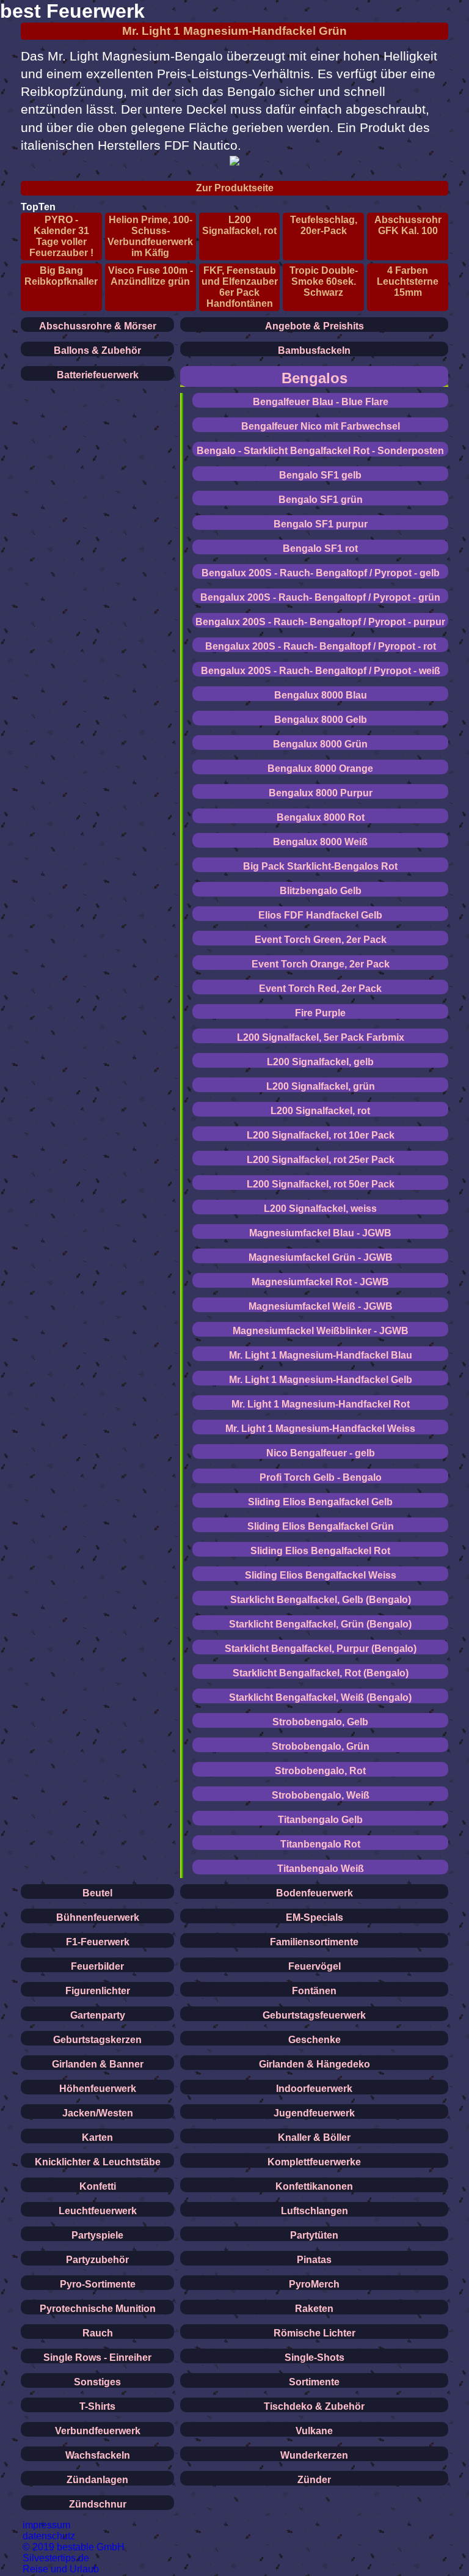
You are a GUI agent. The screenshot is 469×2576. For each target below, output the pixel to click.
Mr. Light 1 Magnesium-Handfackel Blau (321, 1355)
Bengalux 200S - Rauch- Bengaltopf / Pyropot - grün (320, 597)
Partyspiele (97, 2235)
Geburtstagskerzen (97, 2040)
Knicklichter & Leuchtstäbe (98, 2162)
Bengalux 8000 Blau (321, 695)
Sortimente (314, 2382)
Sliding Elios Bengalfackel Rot (320, 1551)
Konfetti (98, 2186)
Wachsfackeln (98, 2455)
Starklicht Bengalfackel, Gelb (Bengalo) (321, 1600)
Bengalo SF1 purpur (321, 524)
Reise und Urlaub (61, 2569)
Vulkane (314, 2431)
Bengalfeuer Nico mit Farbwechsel (321, 426)
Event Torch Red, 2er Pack (320, 989)
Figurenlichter (98, 1991)
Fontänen (314, 1991)
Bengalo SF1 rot (320, 549)
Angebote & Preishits (314, 326)
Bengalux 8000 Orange (320, 769)
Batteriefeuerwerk (98, 375)
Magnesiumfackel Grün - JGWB (321, 1257)
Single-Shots (314, 2358)
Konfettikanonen (314, 2186)
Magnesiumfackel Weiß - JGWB (321, 1306)
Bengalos (314, 378)
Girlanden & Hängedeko (314, 2064)
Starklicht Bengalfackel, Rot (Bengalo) (321, 1673)
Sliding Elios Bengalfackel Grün (321, 1526)
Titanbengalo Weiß (321, 1869)
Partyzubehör (97, 2260)
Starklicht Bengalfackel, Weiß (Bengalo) (320, 1697)
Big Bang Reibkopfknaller (61, 276)
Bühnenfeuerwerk (98, 1917)
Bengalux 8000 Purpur (321, 793)
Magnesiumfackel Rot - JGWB (320, 1282)
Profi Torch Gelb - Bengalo (321, 1477)
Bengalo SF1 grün (321, 500)
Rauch (98, 2333)
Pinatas (314, 2260)
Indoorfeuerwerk (314, 2089)
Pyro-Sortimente (98, 2284)
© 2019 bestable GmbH (74, 2547)
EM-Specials (314, 1917)
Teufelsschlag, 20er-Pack (324, 225)
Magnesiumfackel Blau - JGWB (320, 1233)
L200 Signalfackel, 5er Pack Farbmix (321, 1037)
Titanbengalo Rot (320, 1844)
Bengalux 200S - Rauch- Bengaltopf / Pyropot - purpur (320, 622)
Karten (97, 2137)
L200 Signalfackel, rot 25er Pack (321, 1160)
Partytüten (314, 2235)
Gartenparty (98, 2015)
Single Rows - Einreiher (97, 2358)
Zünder (314, 2480)
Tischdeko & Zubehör (314, 2406)
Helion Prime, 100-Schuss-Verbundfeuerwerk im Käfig (150, 236)
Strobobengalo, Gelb (320, 1722)
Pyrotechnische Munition (98, 2309)
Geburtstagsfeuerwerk (314, 2015)
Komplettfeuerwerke (314, 2162)
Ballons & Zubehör (97, 350)
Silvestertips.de (56, 2558)
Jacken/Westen (98, 2113)
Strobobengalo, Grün (321, 1746)
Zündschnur (98, 2504)
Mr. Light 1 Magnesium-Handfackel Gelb (321, 1380)
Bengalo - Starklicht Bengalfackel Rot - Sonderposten (320, 451)
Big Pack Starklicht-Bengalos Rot (320, 866)
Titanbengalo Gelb (320, 1820)
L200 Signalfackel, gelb (320, 1062)
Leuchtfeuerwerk (98, 2211)
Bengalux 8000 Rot (321, 817)
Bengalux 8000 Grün (320, 744)
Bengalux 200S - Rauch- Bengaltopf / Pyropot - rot (321, 646)
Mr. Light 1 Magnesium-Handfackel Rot (321, 1404)
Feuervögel (314, 1966)
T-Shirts (97, 2406)
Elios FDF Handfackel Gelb (320, 915)
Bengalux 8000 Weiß (320, 842)
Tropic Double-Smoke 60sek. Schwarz (324, 281)
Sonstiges (97, 2382)
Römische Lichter (314, 2333)
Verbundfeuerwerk (98, 2431)
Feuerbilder (97, 1966)
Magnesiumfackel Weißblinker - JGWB (321, 1331)
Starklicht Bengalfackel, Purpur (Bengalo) (321, 1649)
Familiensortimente (314, 1942)
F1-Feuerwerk (98, 1942)
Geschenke (314, 2040)
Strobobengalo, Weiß (321, 1795)
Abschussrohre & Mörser (98, 326)
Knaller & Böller (314, 2137)
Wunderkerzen (314, 2455)
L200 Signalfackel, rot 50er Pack (321, 1184)
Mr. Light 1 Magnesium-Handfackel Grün (234, 31)
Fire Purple (320, 1013)
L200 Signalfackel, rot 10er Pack (321, 1135)
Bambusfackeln (314, 350)
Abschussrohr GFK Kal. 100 (408, 225)
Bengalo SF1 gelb (320, 475)
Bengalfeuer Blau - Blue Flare (321, 402)
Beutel (97, 1893)
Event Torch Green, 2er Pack (321, 940)
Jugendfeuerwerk (314, 2113)
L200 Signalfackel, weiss (320, 1209)
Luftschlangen (314, 2211)
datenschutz (49, 2536)
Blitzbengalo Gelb (321, 891)
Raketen (314, 2309)
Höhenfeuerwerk (98, 2089)
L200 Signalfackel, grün (321, 1086)
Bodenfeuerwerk (314, 1893)
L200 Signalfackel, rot (239, 225)
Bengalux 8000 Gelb (321, 720)
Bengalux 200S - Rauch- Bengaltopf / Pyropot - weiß (321, 671)
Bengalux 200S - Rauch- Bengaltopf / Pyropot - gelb (321, 573)
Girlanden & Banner (98, 2064)
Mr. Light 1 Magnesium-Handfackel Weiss (320, 1429)
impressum (46, 2525)
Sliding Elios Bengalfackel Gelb (320, 1502)
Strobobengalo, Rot (320, 1771)
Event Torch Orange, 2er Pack (321, 964)
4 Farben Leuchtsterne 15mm (408, 281)
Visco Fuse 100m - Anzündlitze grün (151, 276)
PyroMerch (314, 2284)
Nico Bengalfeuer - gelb (321, 1453)
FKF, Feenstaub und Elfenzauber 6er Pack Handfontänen (240, 287)
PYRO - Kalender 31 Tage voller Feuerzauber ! (61, 236)
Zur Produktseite (235, 188)
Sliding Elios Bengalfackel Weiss (321, 1575)
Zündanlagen (97, 2480)
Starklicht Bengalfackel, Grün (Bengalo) (320, 1624)
